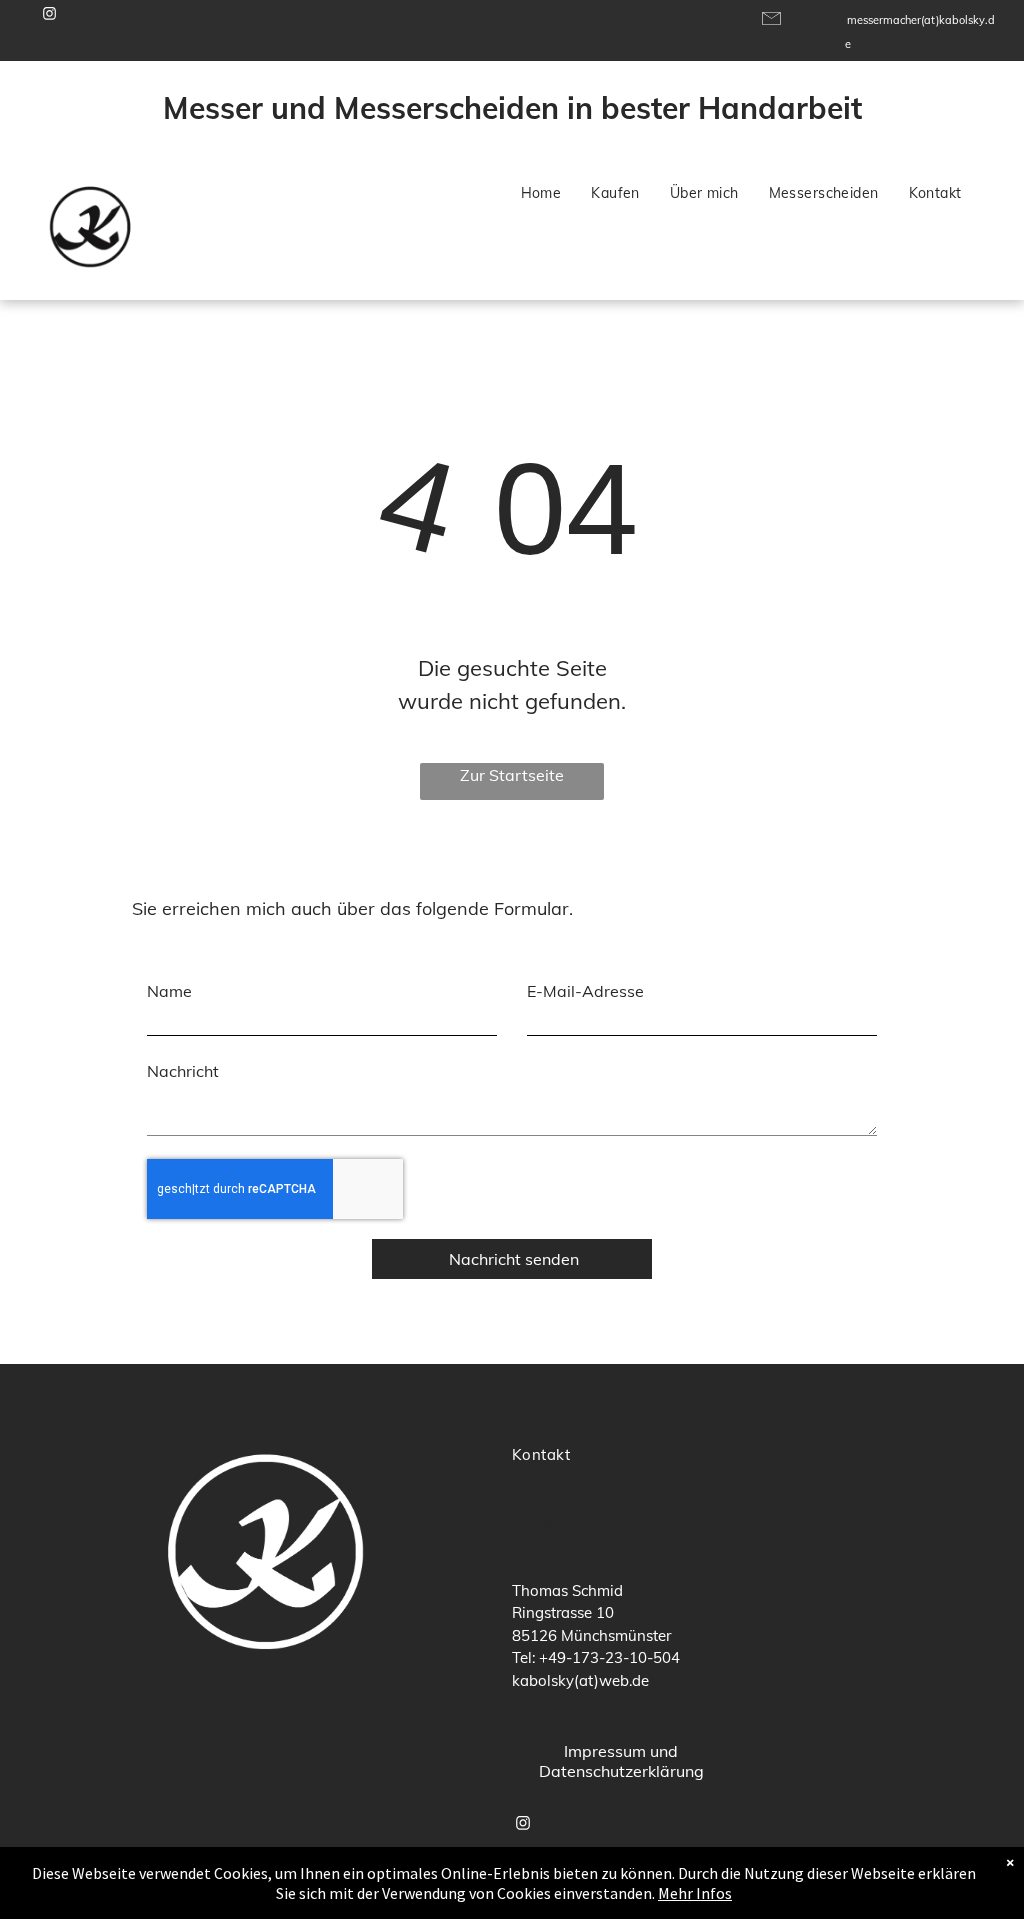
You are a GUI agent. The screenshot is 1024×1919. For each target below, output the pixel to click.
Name (169, 991)
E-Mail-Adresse (585, 991)
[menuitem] (541, 193)
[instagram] (50, 16)
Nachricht (183, 1071)
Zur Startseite (512, 775)
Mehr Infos (695, 1893)
